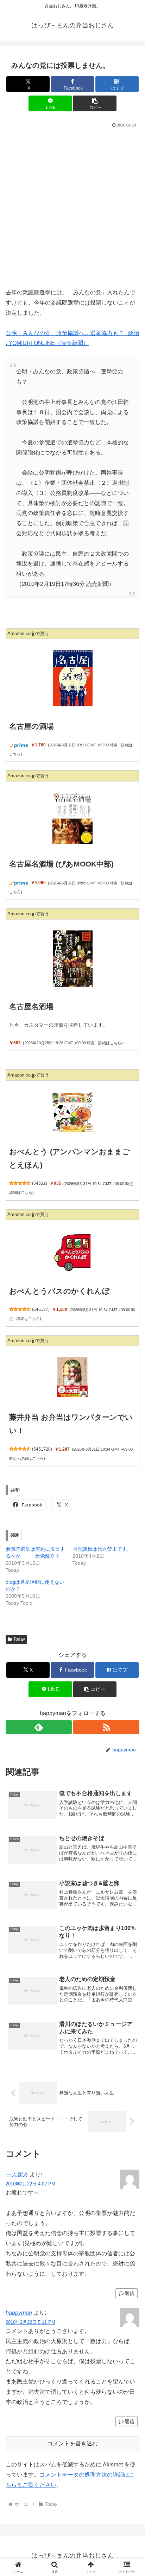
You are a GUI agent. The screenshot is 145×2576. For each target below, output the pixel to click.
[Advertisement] (72, 205)
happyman (19, 2313)
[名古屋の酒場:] (72, 678)
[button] (95, 103)
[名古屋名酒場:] (72, 958)
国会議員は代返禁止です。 (102, 1549)
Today (19, 1639)
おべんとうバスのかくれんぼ (59, 1291)
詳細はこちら (110, 1043)
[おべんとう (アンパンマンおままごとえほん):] (72, 1112)
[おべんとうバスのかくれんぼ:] (72, 1251)
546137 (41, 1309)
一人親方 (17, 2174)
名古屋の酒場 (31, 726)
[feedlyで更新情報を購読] (39, 1727)
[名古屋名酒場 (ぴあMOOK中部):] (72, 818)
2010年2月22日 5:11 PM (30, 2322)
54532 (40, 1183)
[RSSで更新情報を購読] (106, 1727)
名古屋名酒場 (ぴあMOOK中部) (61, 864)
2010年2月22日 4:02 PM (30, 2184)
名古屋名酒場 (31, 1006)
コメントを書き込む (72, 2443)
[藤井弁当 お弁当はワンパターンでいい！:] (72, 1377)
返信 (130, 2293)
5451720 (42, 1449)
